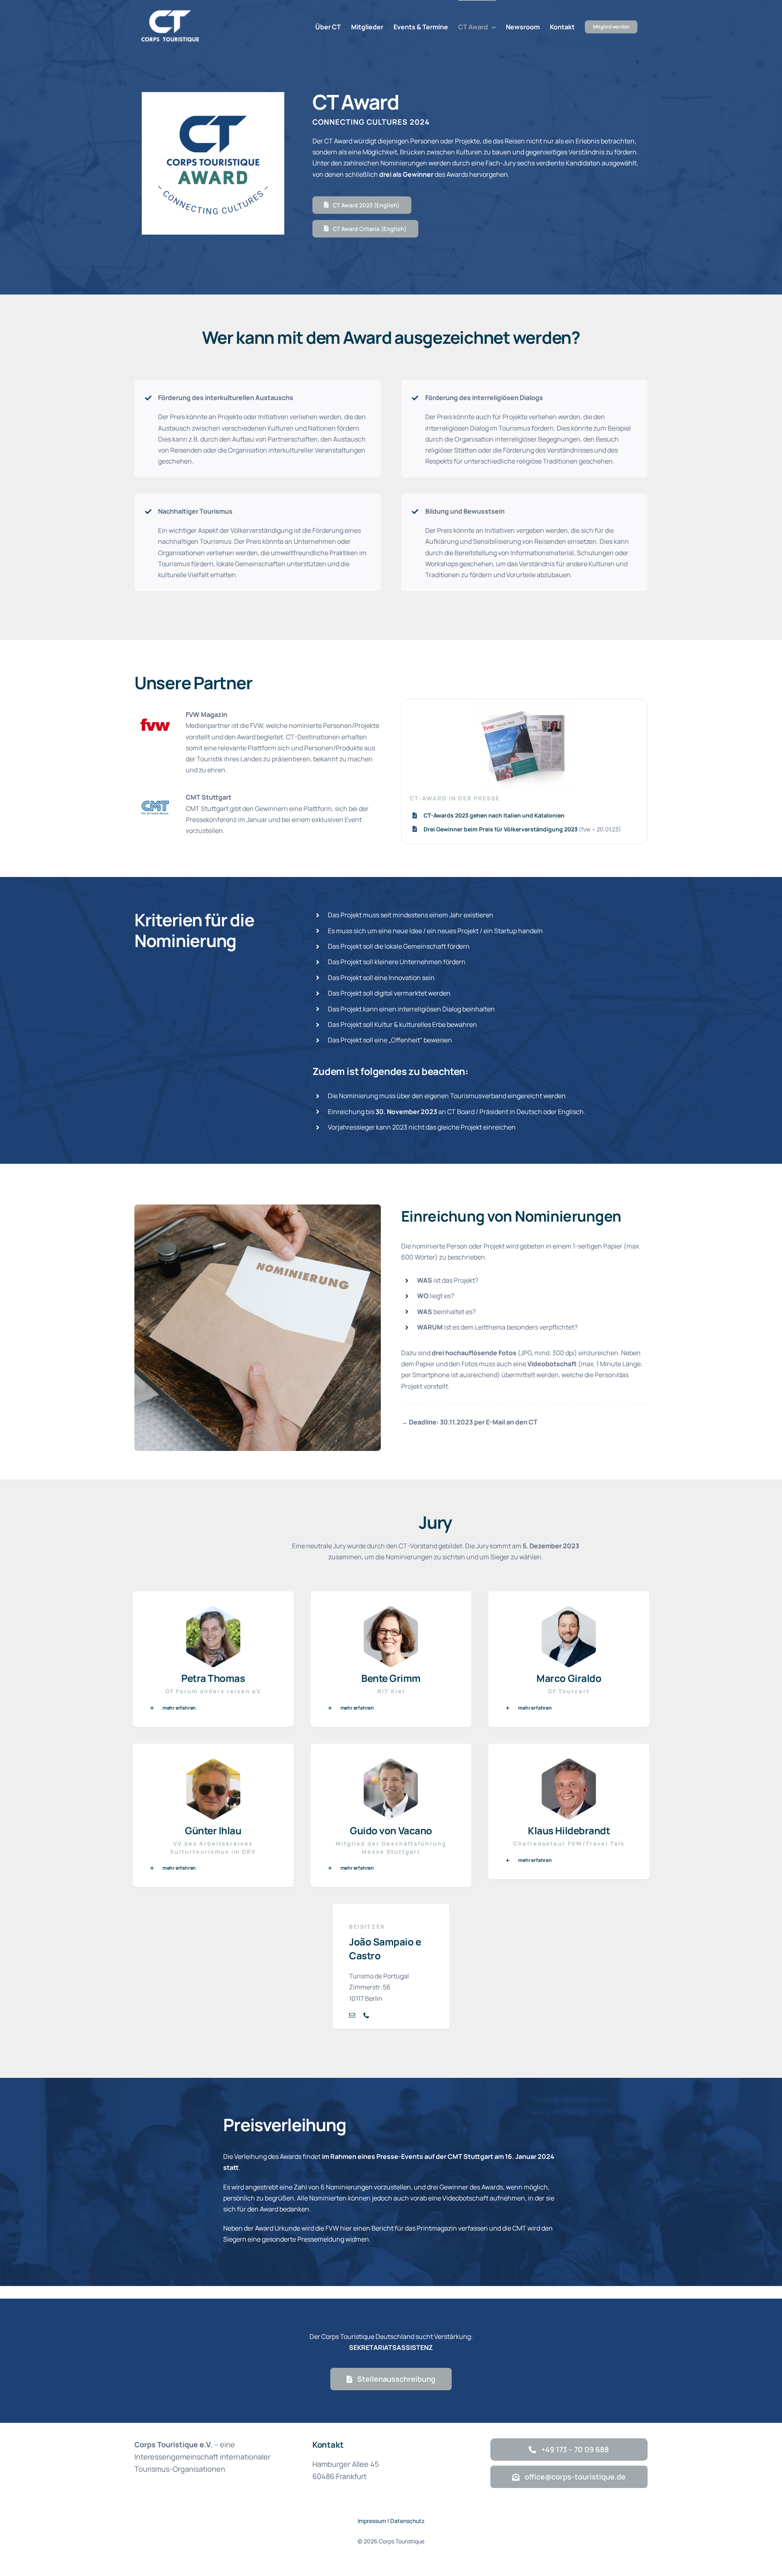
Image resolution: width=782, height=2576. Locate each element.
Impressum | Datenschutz (391, 2521)
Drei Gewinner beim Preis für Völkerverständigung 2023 (501, 829)
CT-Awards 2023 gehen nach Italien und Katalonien (494, 815)
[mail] (352, 2015)
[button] (213, 1708)
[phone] (366, 2015)
